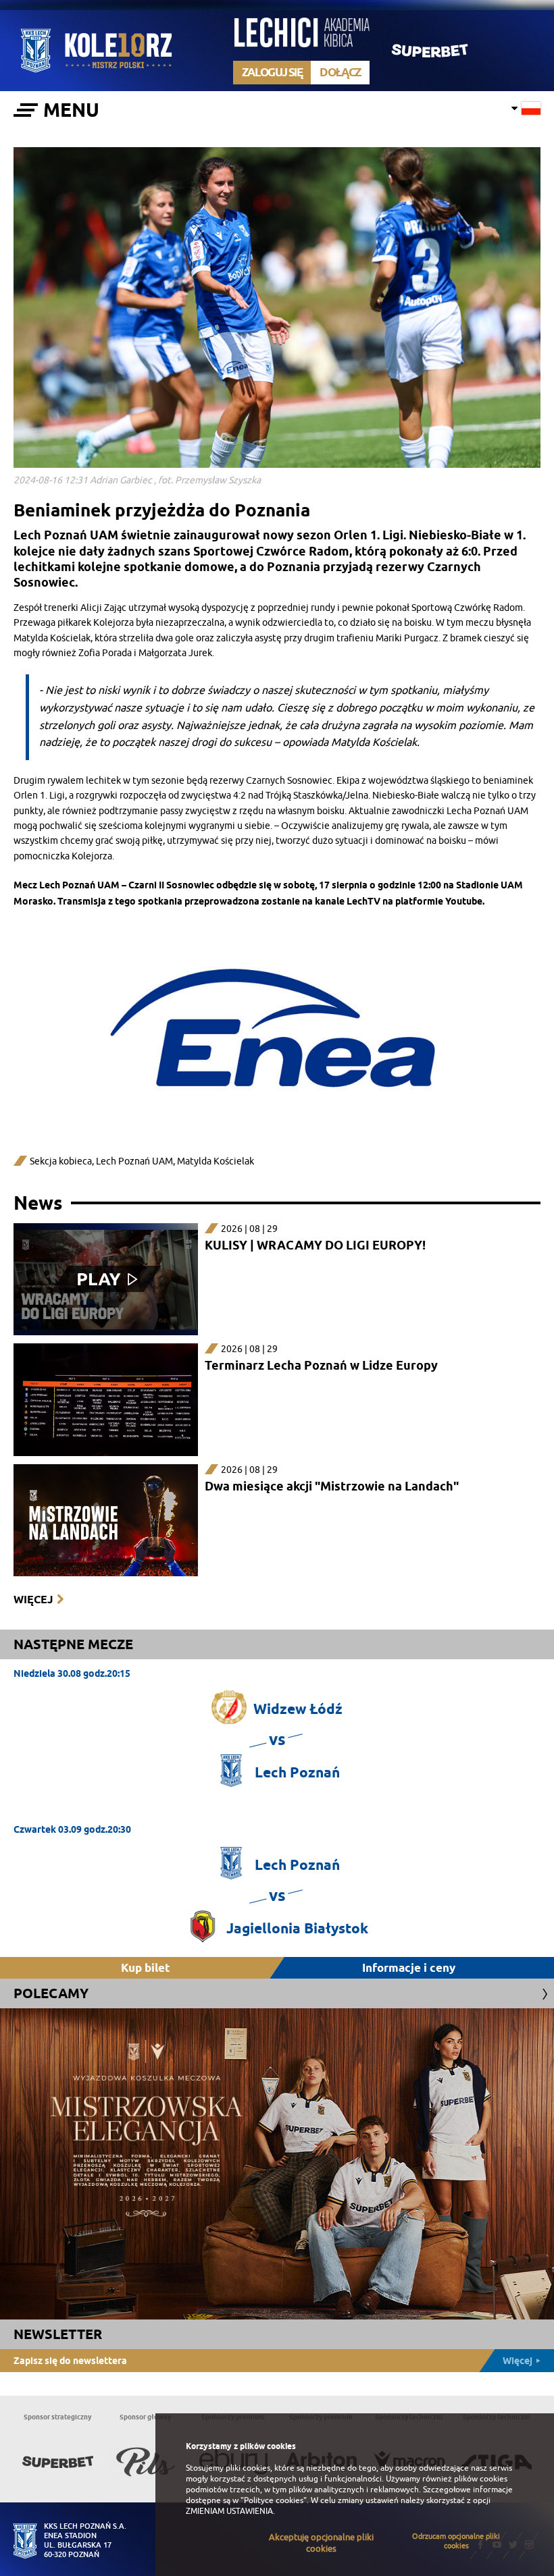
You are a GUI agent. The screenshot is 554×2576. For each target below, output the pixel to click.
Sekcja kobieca (61, 1161)
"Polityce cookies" (274, 2500)
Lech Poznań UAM (134, 1161)
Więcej (33, 1600)
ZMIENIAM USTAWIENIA (229, 2511)
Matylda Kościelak (216, 1161)
